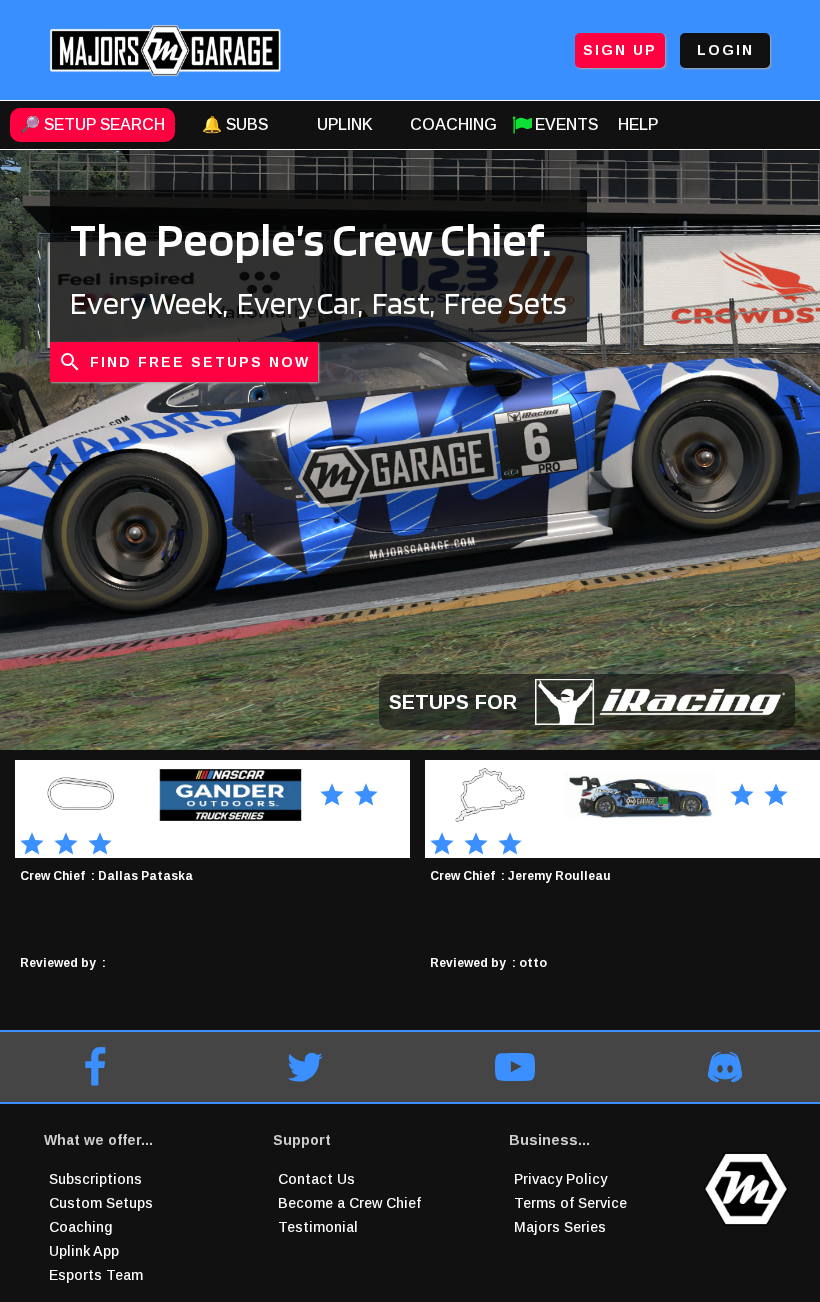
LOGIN (725, 50)
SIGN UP (620, 50)
